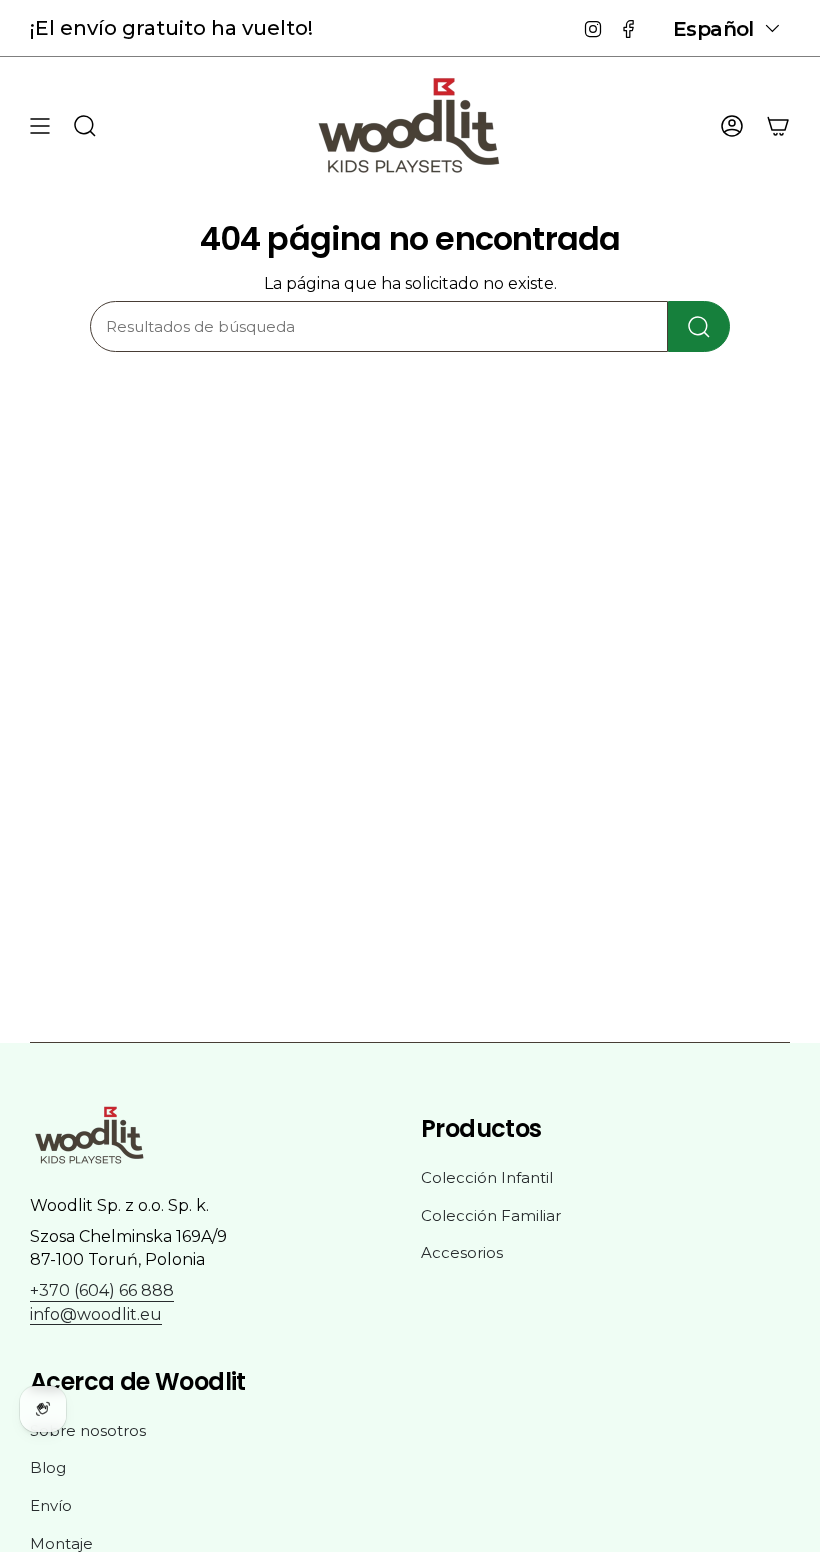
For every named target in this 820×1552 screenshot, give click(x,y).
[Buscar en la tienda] (699, 326)
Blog (48, 1467)
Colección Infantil (487, 1177)
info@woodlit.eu (96, 1314)
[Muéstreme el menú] (40, 126)
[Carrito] (778, 126)
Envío (51, 1505)
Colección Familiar (491, 1215)
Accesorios (462, 1252)
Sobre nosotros (88, 1430)
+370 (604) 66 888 (102, 1290)
